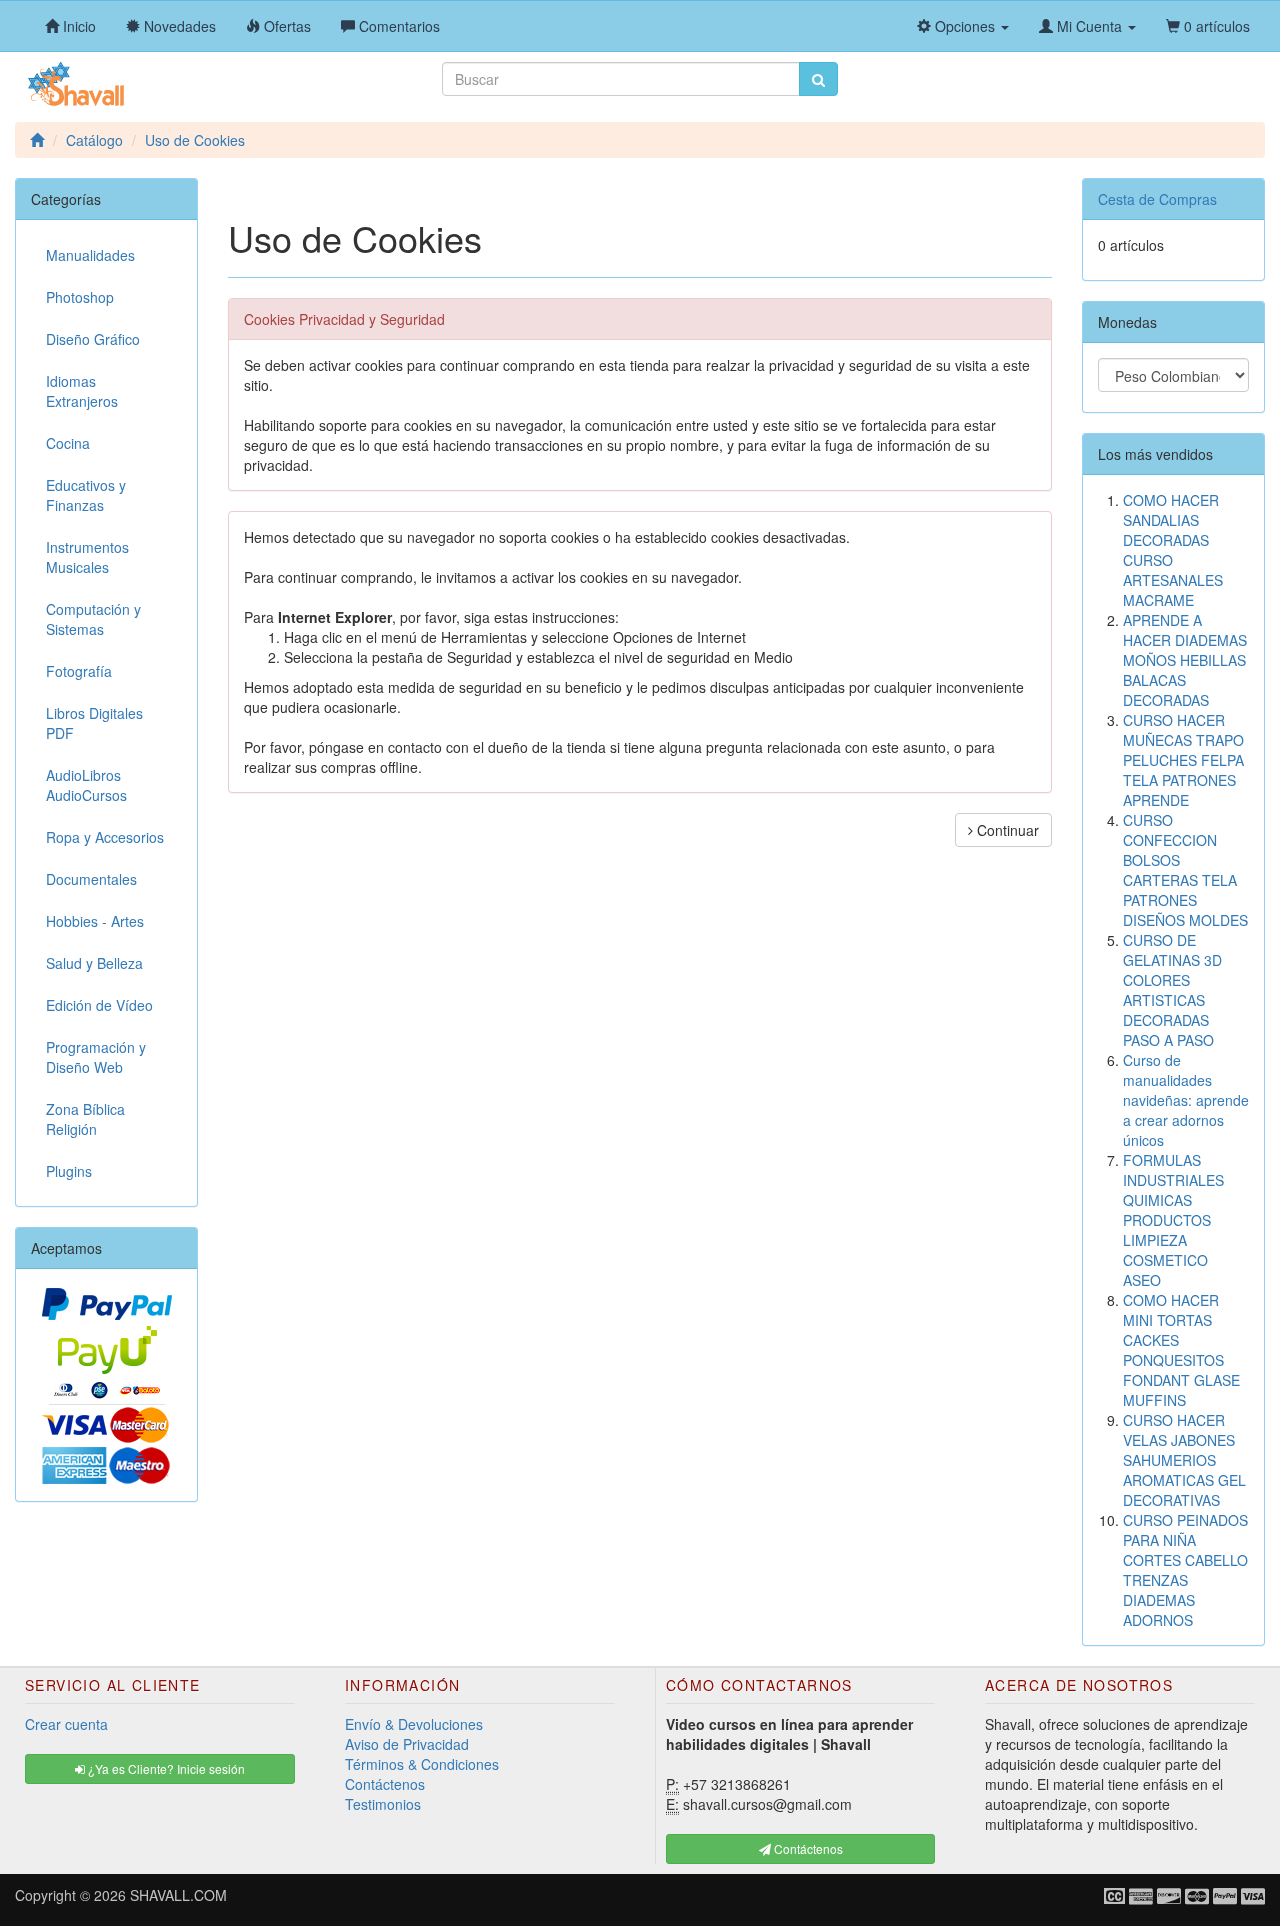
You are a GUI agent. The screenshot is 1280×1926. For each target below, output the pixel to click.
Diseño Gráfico (93, 339)
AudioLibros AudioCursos (86, 785)
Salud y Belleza (94, 963)
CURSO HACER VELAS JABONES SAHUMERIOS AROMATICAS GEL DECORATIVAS (1184, 1460)
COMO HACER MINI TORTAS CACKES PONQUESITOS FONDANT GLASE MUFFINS (1181, 1350)
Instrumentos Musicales (87, 557)
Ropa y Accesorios (105, 837)
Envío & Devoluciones (414, 1724)
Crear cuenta (66, 1724)
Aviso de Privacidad (407, 1744)
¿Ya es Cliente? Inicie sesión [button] (165, 1768)
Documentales (91, 879)
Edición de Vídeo (99, 1005)
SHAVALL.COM (178, 1895)
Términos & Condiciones (422, 1764)
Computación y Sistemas (93, 619)
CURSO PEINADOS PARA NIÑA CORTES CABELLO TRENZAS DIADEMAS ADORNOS (1185, 1570)
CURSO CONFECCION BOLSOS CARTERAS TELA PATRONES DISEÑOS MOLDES (1185, 870)
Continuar (1006, 830)
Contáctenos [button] (807, 1848)
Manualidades (90, 255)
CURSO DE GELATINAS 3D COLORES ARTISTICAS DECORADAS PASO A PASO (1172, 990)
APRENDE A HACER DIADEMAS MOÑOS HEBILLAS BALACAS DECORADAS (1185, 660)
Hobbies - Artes (95, 921)
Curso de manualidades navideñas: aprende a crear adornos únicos (1186, 1100)
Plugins (69, 1171)
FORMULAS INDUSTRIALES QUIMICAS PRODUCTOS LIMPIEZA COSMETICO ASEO (1173, 1220)
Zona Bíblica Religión (85, 1119)
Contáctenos (385, 1784)
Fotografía (79, 671)
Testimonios (383, 1804)
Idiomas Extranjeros (82, 391)
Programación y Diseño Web (96, 1057)
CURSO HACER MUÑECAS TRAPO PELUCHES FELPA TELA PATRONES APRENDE (1183, 760)
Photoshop (80, 297)
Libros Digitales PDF (94, 723)
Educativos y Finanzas (86, 495)
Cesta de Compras (1157, 199)
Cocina (68, 443)
